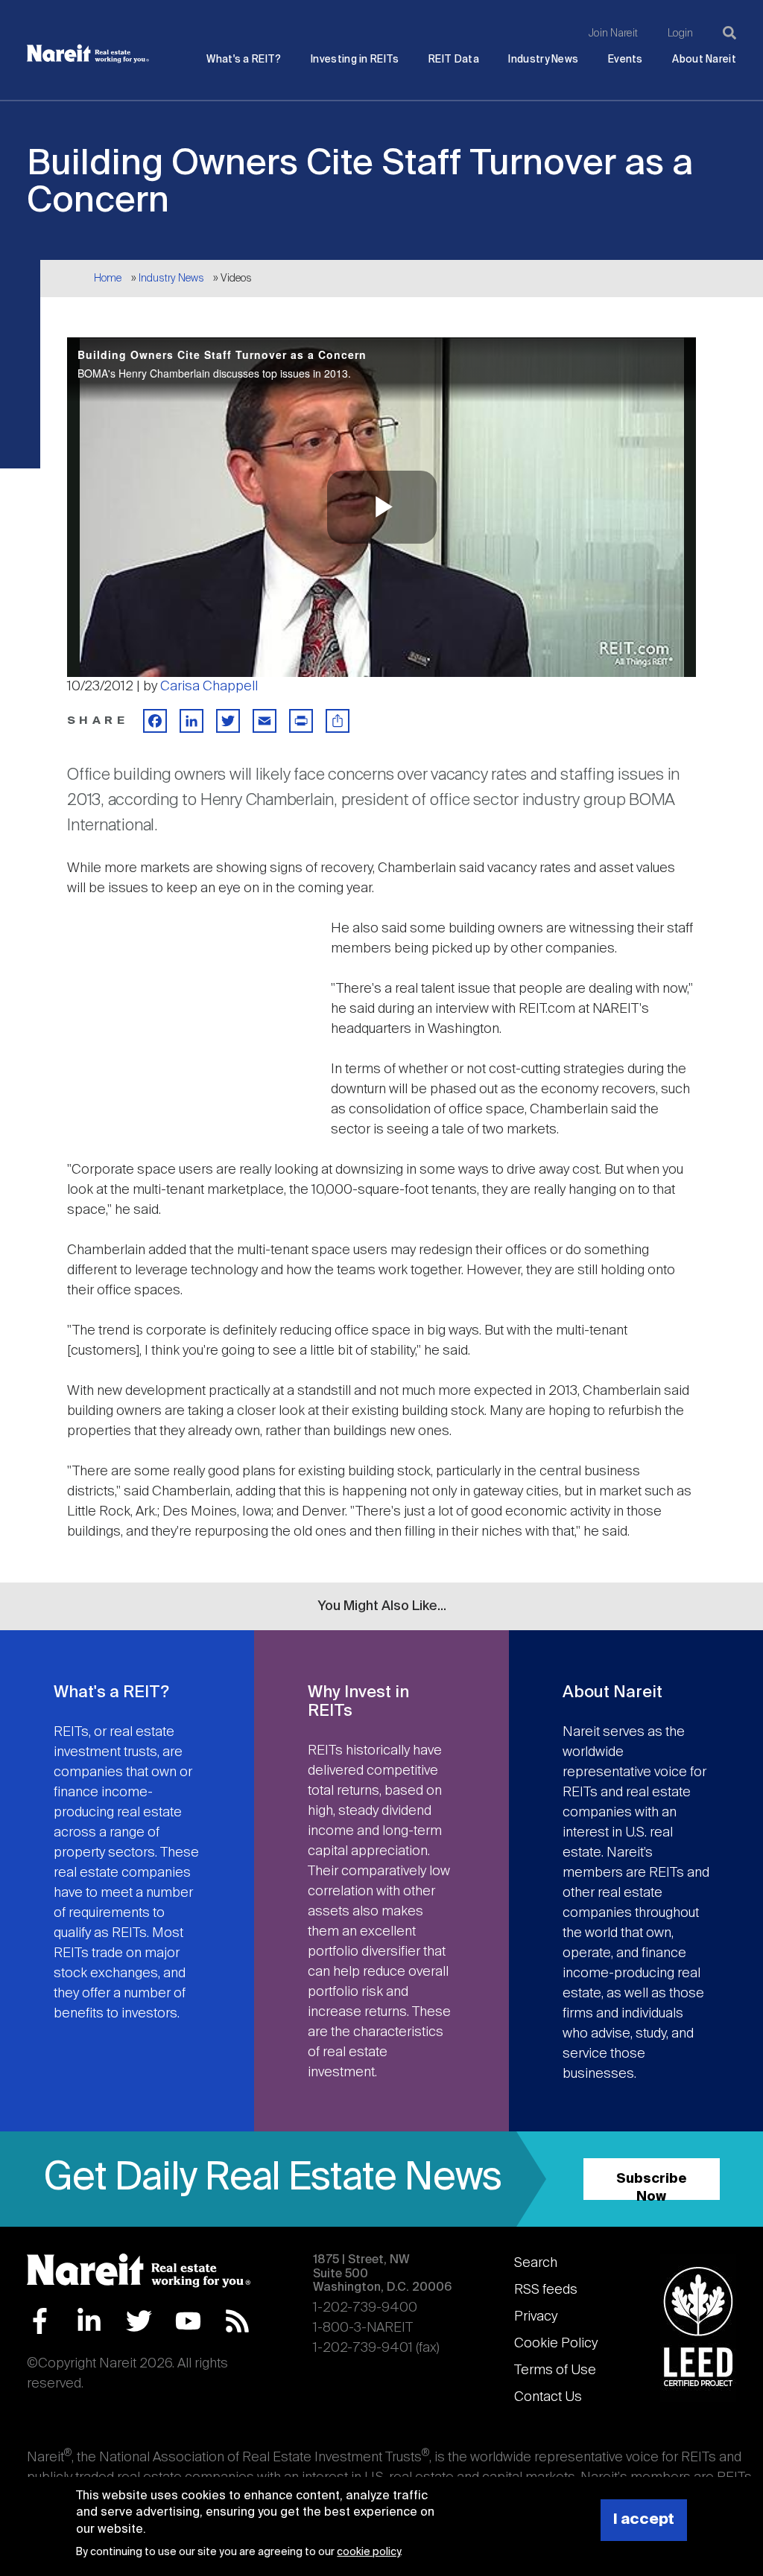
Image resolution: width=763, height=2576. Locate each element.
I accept (644, 2520)
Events (626, 60)
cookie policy (368, 2552)
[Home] (88, 54)
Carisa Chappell (209, 687)
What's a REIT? (244, 60)
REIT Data (454, 60)
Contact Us (548, 2397)
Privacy (536, 2317)
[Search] (729, 33)
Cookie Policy (556, 2344)
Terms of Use (555, 2370)
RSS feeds (546, 2290)
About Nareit (704, 60)
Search (536, 2263)
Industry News (543, 60)
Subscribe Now (652, 2186)
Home (108, 279)
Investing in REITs (355, 60)
